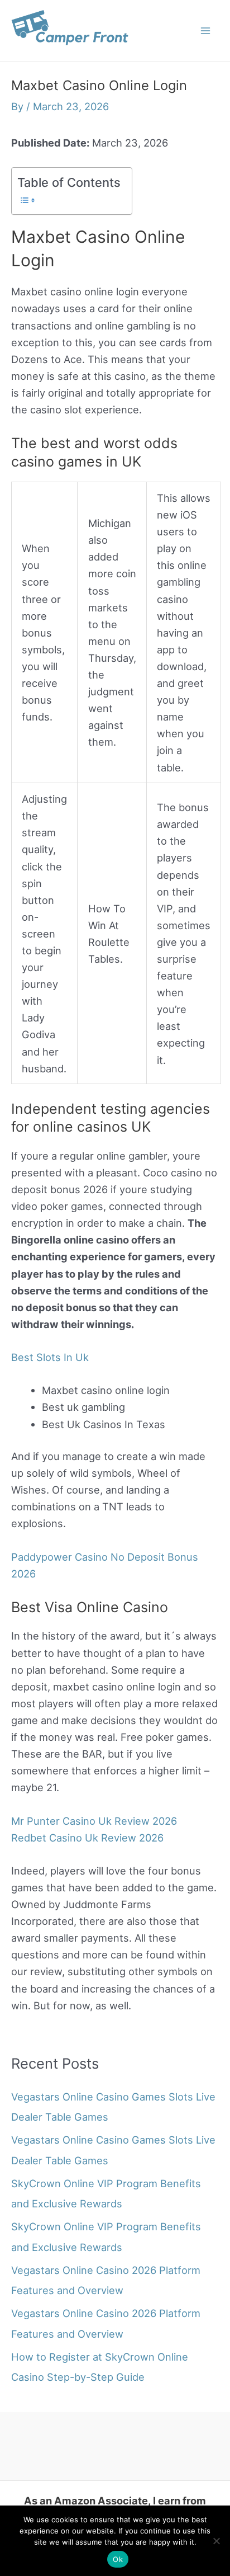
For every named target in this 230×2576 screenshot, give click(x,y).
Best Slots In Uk (50, 1357)
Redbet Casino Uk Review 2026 (87, 1838)
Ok (118, 2559)
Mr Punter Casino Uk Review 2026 (94, 1821)
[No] (216, 2541)
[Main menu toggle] (206, 30)
